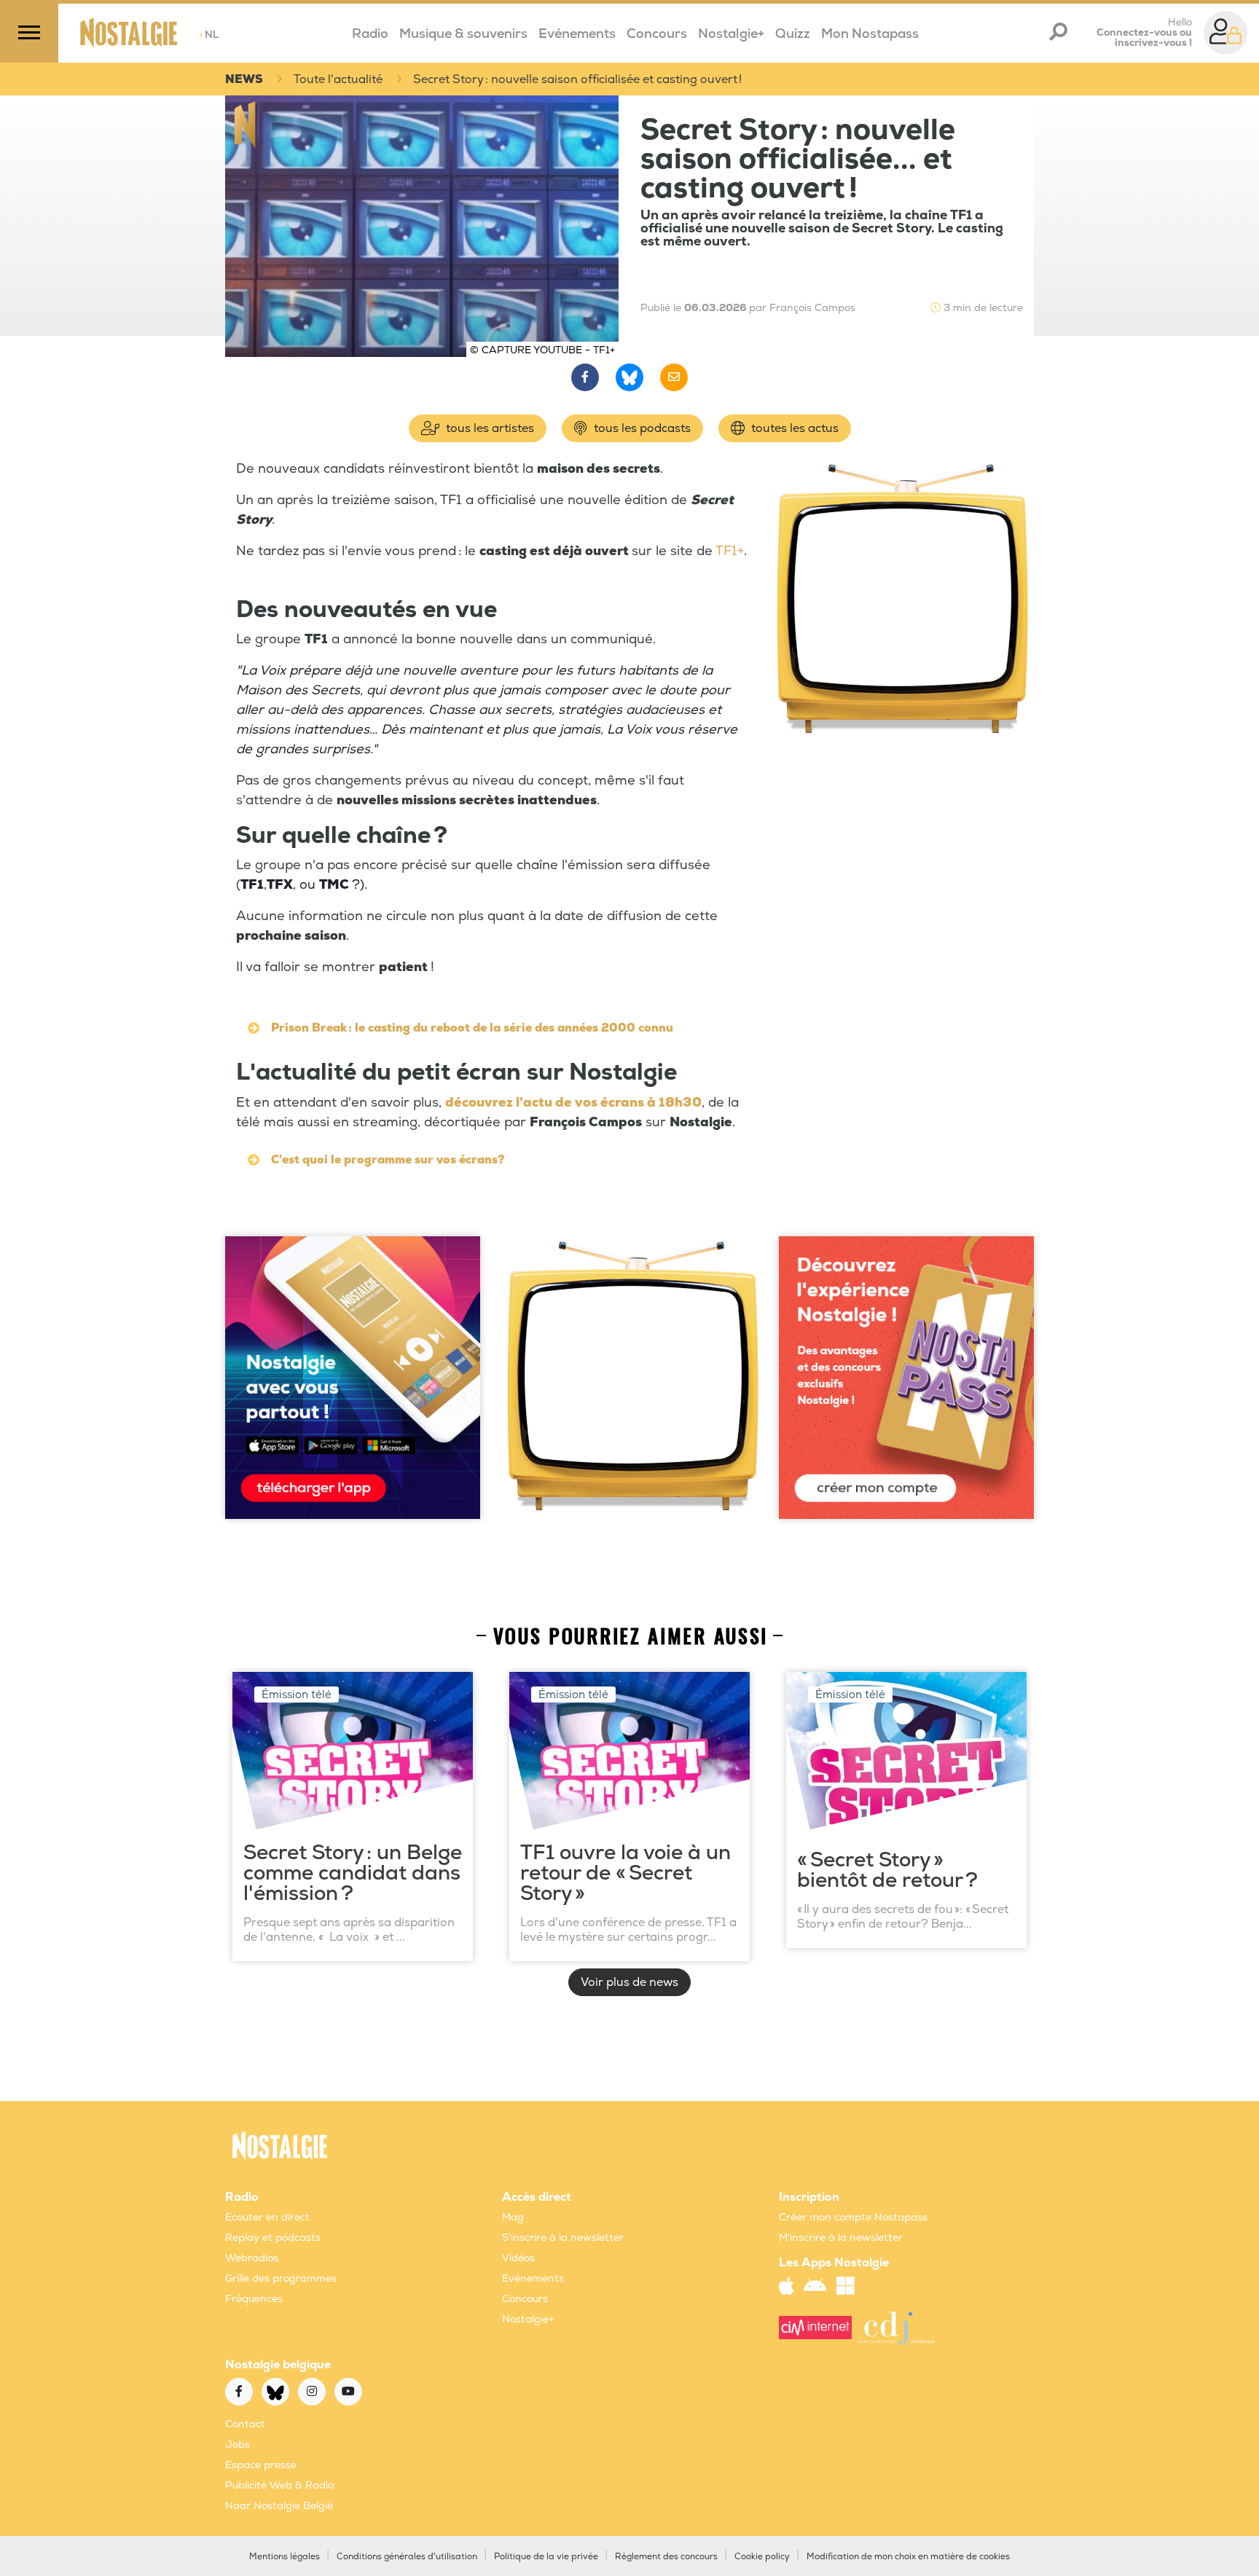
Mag (513, 2217)
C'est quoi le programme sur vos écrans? (388, 1160)
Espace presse (261, 2465)
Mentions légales (285, 2557)
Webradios (252, 2258)
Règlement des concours (666, 2557)
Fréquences (254, 2299)
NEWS (244, 79)
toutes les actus (793, 428)
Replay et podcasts (273, 2238)
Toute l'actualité (338, 79)
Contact (245, 2424)
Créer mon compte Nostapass (853, 2217)
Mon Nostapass (870, 34)
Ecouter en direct (267, 2217)
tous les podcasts (641, 428)
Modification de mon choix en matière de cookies (908, 2557)
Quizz (793, 34)
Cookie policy (762, 2557)
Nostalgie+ (731, 34)
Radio (370, 34)
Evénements (577, 34)
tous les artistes (489, 428)
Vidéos (518, 2258)
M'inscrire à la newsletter (841, 2238)
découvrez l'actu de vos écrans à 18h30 (573, 1103)
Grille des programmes (281, 2278)
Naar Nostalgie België (279, 2506)
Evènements (533, 2278)
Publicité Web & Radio (279, 2485)
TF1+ (730, 551)
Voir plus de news (629, 1982)
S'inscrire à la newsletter (563, 2238)
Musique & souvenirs (463, 34)
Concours (657, 34)
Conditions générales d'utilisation (407, 2557)
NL (209, 35)
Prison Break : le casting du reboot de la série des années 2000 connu (472, 1028)
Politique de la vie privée (546, 2557)
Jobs (238, 2445)
